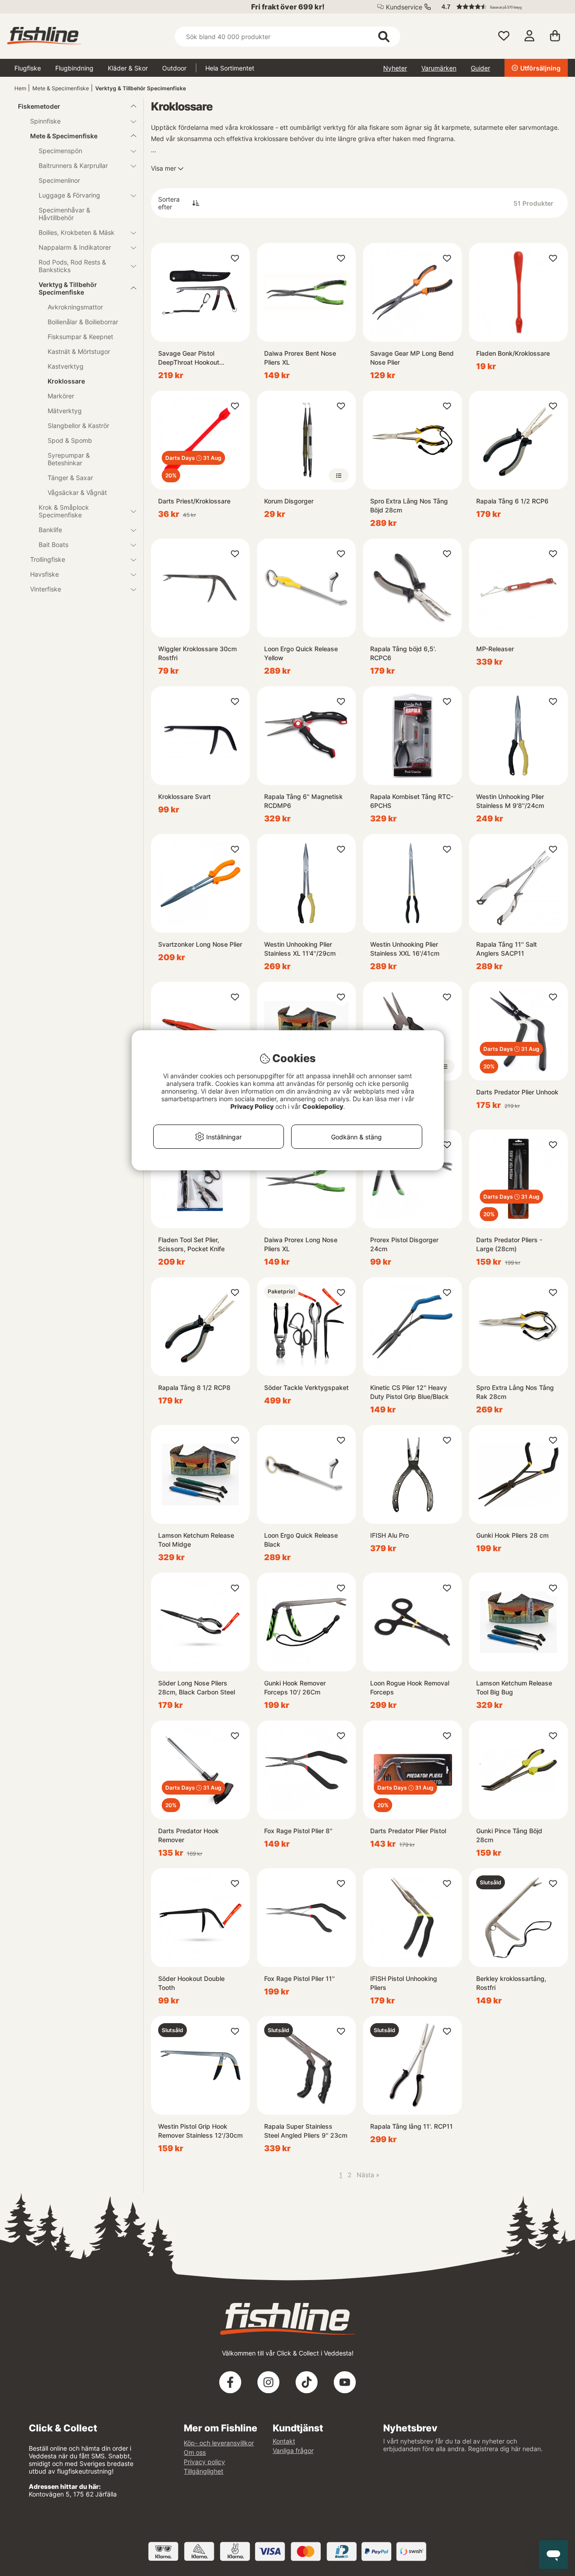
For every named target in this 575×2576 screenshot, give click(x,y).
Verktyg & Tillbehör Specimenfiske (141, 88)
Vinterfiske (46, 589)
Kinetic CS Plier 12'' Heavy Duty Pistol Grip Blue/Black (409, 1392)
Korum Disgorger (289, 501)
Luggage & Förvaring (69, 195)
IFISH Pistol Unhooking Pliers (404, 1983)
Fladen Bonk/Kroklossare (513, 353)
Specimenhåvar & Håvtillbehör (64, 214)
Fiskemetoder (39, 106)
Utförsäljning (540, 68)
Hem (20, 88)
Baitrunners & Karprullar (73, 165)
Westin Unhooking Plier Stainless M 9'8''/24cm (510, 801)
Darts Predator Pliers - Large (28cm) (509, 1244)
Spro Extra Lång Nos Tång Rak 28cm (515, 1392)
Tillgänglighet (203, 2471)
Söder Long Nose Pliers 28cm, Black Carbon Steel (197, 1687)
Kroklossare (66, 381)
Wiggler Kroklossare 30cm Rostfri (197, 653)
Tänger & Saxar (70, 478)
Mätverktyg (65, 411)
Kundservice (404, 7)
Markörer (61, 396)
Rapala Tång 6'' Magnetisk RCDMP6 (303, 801)
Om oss (195, 2452)
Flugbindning (74, 68)
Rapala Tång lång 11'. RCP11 (411, 2126)
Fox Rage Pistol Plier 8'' (298, 1831)
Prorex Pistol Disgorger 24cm (404, 1244)
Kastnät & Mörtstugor (79, 351)
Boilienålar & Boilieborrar (83, 322)
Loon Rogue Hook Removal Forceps (410, 1687)
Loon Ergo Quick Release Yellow (301, 653)
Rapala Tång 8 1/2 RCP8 (194, 1387)
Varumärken (439, 68)
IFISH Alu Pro (389, 1535)
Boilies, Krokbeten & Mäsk (77, 232)
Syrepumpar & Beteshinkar (69, 459)
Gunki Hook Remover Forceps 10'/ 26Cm (295, 1687)
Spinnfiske (45, 121)
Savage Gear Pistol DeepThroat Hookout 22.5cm (189, 358)
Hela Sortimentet (230, 68)
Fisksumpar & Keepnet (80, 337)
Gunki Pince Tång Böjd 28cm (509, 1835)
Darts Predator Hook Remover (188, 1835)
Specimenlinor (59, 180)
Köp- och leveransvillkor (219, 2443)
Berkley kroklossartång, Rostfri (511, 1983)
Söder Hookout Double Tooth (191, 1983)
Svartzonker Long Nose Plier (200, 944)
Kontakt (284, 2441)
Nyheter (395, 68)
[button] (500, 7)
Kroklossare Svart (184, 796)
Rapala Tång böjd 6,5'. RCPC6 (403, 653)
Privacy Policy (252, 1106)
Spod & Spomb (70, 440)
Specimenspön (60, 151)
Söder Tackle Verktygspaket (306, 1387)
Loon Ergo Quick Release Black (301, 1540)
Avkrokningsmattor (75, 307)
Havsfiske (44, 574)
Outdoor (174, 68)
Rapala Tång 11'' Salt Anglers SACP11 (506, 949)
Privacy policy (204, 2462)
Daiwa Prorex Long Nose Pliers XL (301, 1244)
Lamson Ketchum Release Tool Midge (196, 1540)
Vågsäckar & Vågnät (77, 492)
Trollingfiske (48, 559)
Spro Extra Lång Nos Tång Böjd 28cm (409, 505)
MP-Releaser (495, 649)
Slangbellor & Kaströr (78, 426)
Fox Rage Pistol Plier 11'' (299, 1978)
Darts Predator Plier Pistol (408, 1831)
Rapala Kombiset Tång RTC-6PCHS (412, 801)
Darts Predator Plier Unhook (517, 1092)
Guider (480, 68)
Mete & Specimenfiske (61, 88)
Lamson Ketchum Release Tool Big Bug (514, 1687)
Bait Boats (53, 545)
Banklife (50, 530)
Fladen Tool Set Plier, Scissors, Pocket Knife (191, 1244)
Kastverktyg (66, 366)
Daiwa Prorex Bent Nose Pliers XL (300, 358)
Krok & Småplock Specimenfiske (64, 511)
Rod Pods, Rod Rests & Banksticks (72, 266)
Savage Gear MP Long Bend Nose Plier (412, 358)
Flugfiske (28, 68)
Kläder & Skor (128, 68)
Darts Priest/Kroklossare (194, 501)
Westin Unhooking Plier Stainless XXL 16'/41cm (405, 949)
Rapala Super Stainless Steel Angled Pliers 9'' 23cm (306, 2131)
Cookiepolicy (323, 1106)
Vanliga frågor (293, 2450)
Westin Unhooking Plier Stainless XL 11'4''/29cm (300, 949)
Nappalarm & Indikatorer (75, 247)
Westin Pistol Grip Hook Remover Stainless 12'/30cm (200, 2131)
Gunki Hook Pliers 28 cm (512, 1535)
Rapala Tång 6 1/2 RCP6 (512, 501)
